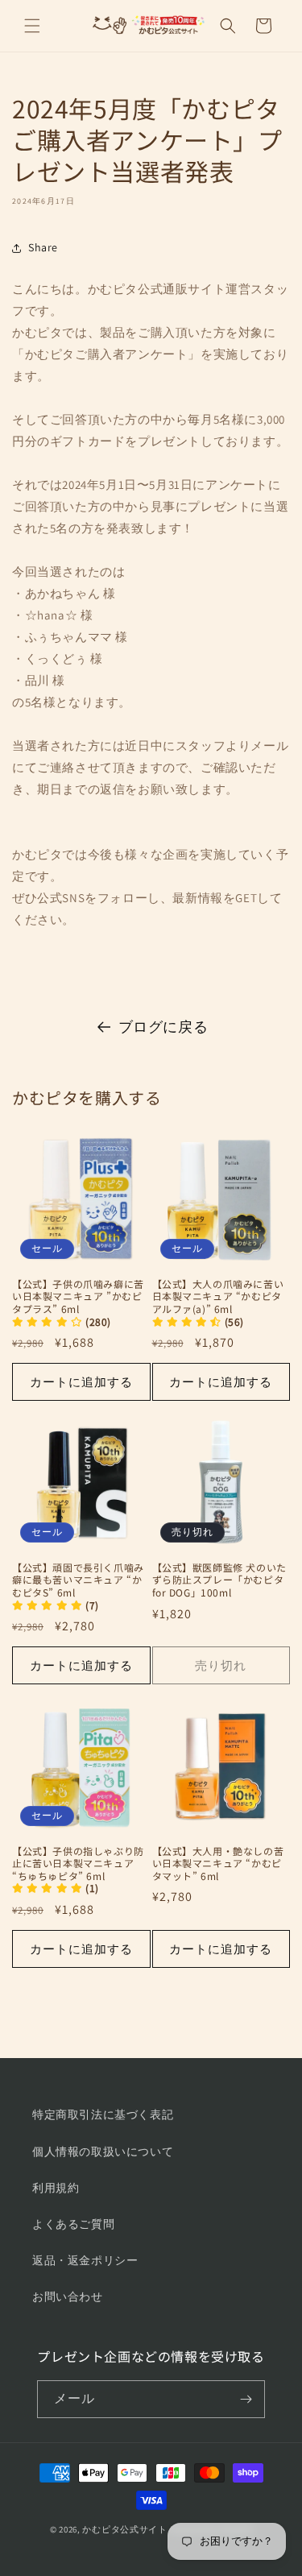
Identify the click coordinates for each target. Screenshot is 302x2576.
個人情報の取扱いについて (103, 2151)
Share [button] (43, 247)
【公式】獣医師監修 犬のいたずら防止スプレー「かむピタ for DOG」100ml (219, 1580)
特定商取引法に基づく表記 (103, 2114)
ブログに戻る (163, 1027)
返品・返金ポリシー (85, 2260)
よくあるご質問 (73, 2224)
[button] (32, 26)
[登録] (246, 2399)
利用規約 (56, 2188)
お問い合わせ (68, 2296)
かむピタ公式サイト (124, 2529)
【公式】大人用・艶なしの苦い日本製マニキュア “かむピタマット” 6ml (218, 1864)
